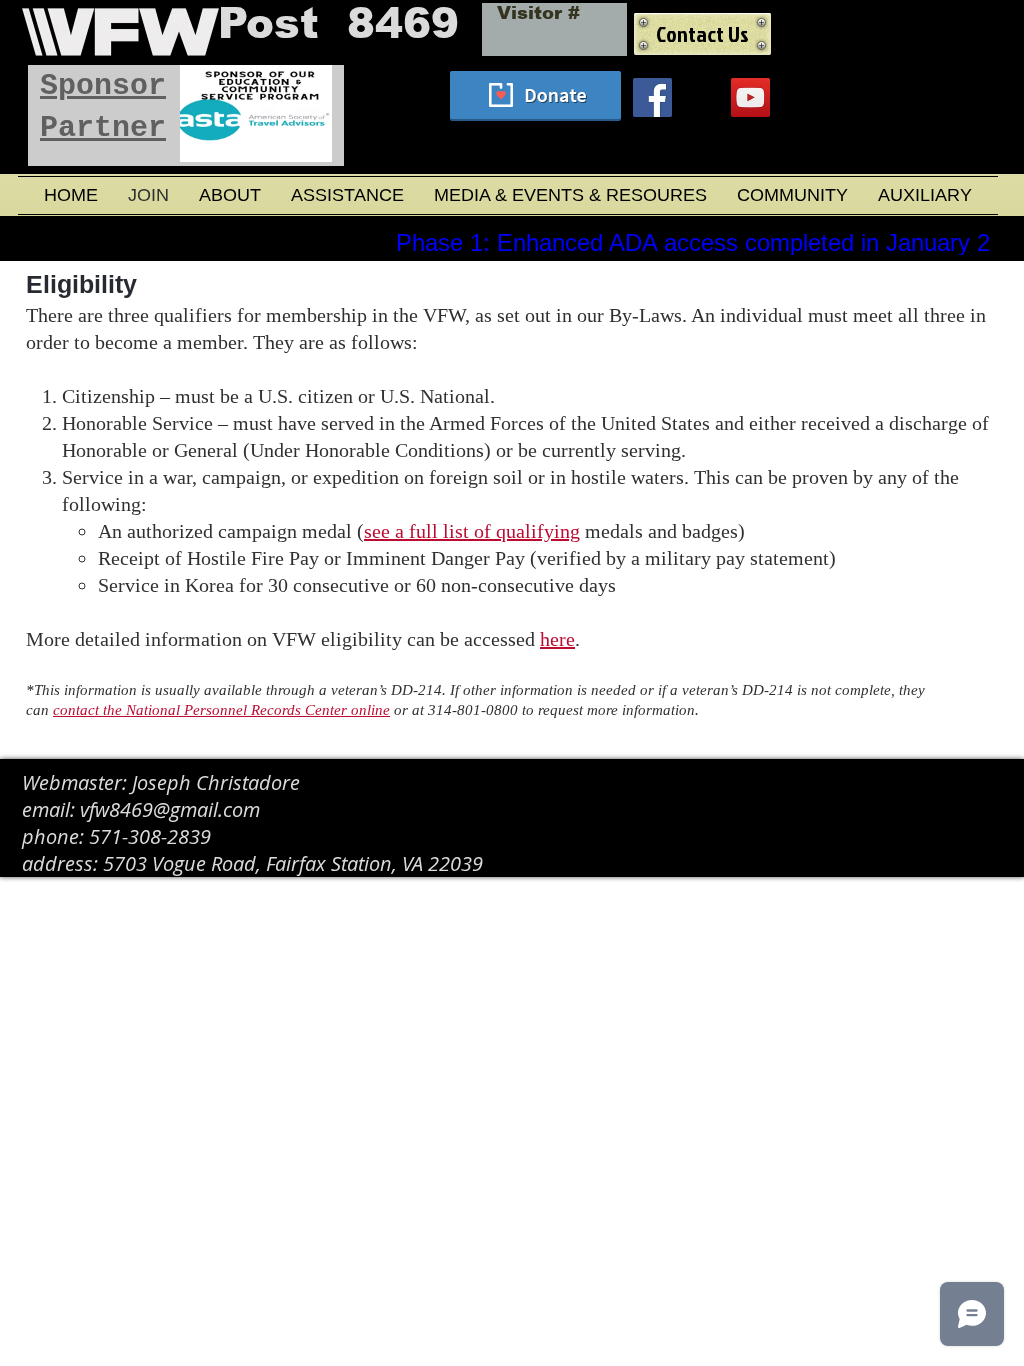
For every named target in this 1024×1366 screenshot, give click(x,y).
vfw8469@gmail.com (170, 809)
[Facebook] (652, 97)
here (557, 639)
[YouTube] (750, 97)
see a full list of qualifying (472, 531)
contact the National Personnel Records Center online (221, 710)
